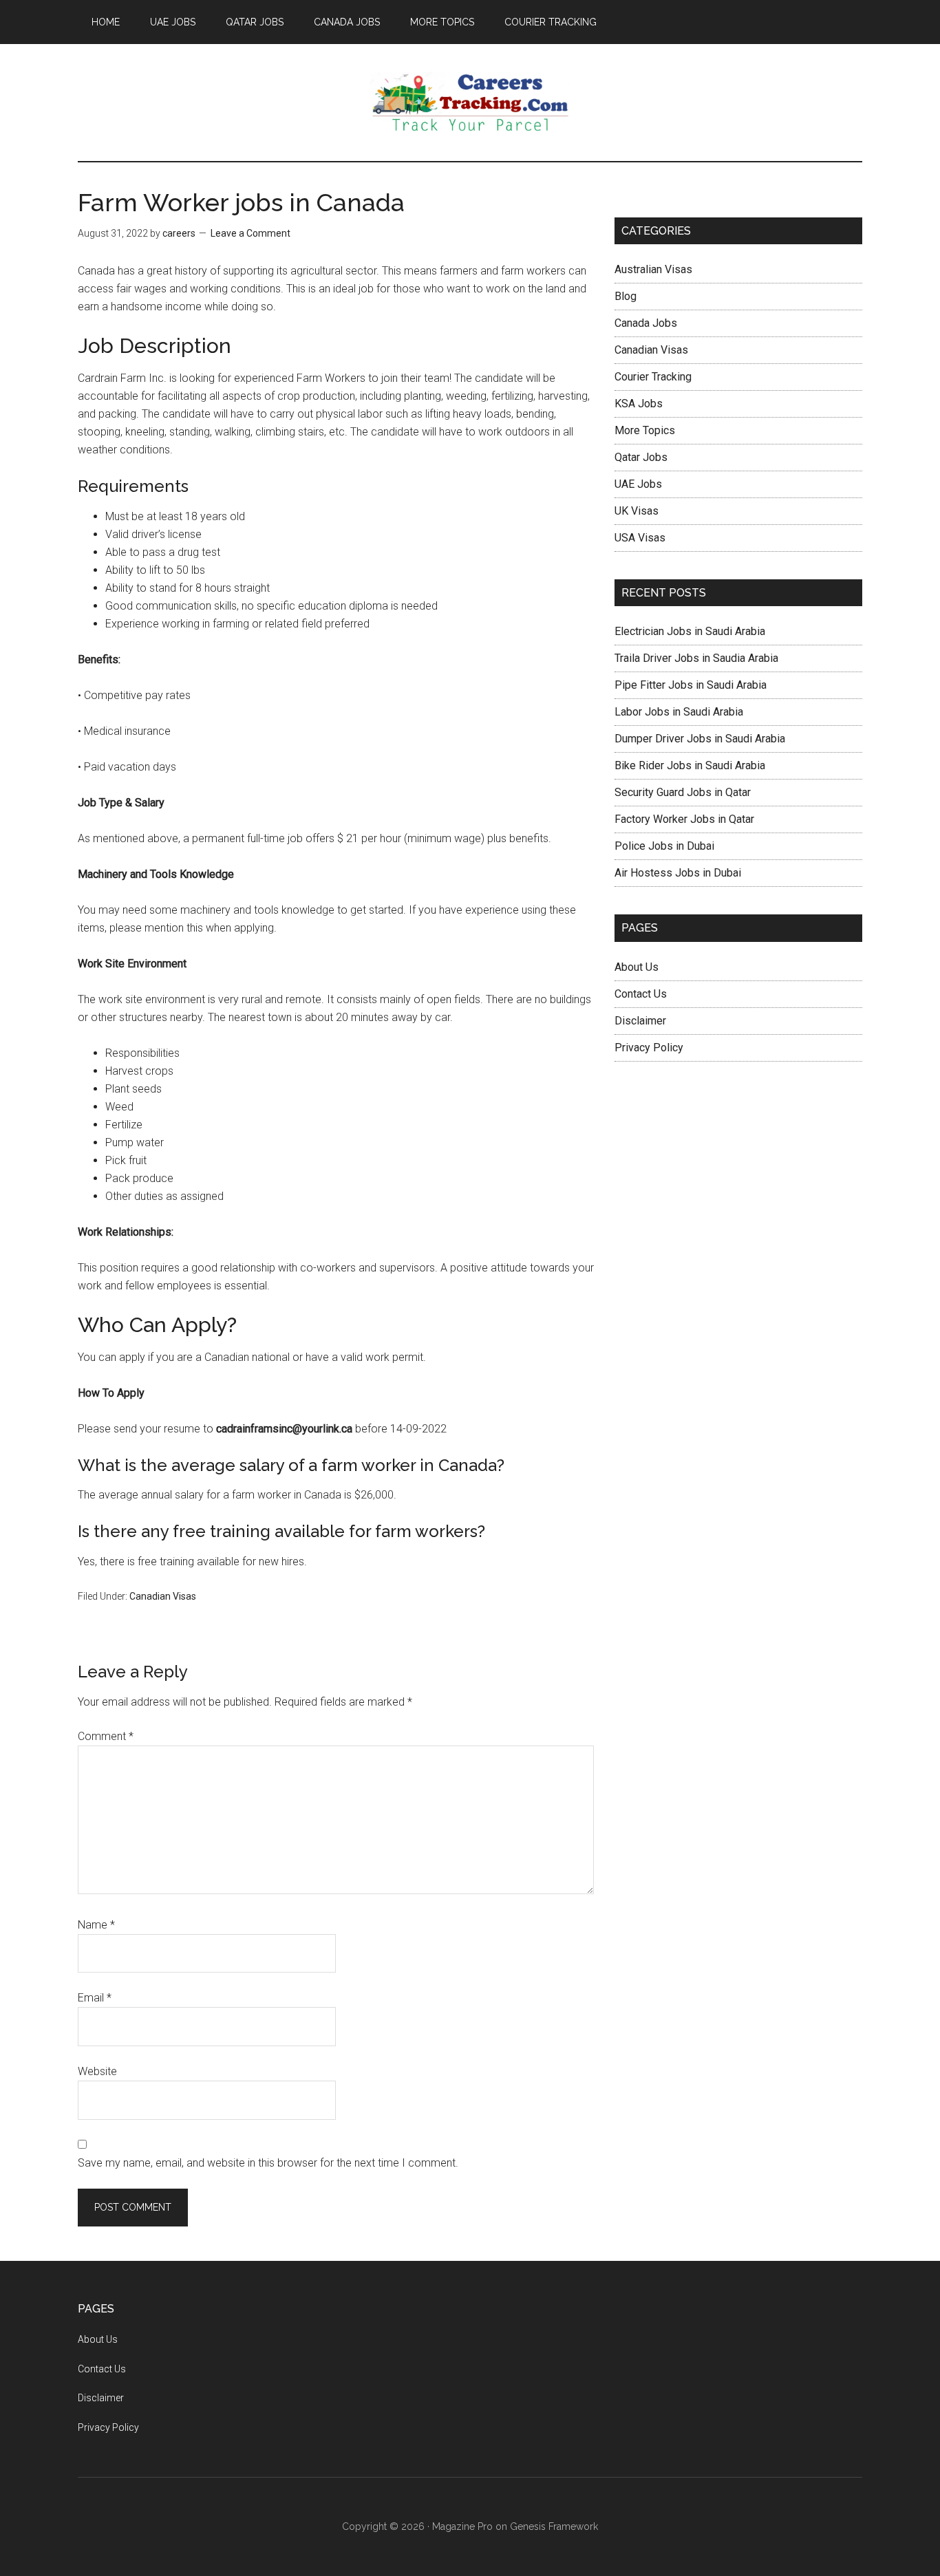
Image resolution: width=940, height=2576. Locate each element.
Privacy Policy (649, 1048)
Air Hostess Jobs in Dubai (678, 873)
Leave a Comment (250, 233)
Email (95, 1998)
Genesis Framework (554, 2526)
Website (97, 2071)
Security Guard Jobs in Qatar (683, 792)
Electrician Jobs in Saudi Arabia (690, 631)
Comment (106, 1736)
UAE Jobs (638, 484)
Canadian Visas (163, 1596)
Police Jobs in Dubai (664, 846)
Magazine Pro (462, 2526)
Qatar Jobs (641, 457)
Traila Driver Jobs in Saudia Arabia (696, 658)
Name (96, 1925)
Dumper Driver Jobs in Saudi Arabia (700, 739)
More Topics (645, 430)
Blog (626, 296)
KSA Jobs (639, 404)
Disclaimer (640, 1021)
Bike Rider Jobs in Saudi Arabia (690, 765)
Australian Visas (653, 269)
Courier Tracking (653, 377)
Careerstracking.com (470, 103)
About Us (637, 967)
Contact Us (641, 994)
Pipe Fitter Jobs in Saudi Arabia (691, 685)
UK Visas (637, 511)
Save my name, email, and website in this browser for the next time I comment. (268, 2163)
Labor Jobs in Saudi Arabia (679, 712)
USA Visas (640, 538)
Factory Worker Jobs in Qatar (684, 819)
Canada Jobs (646, 323)
